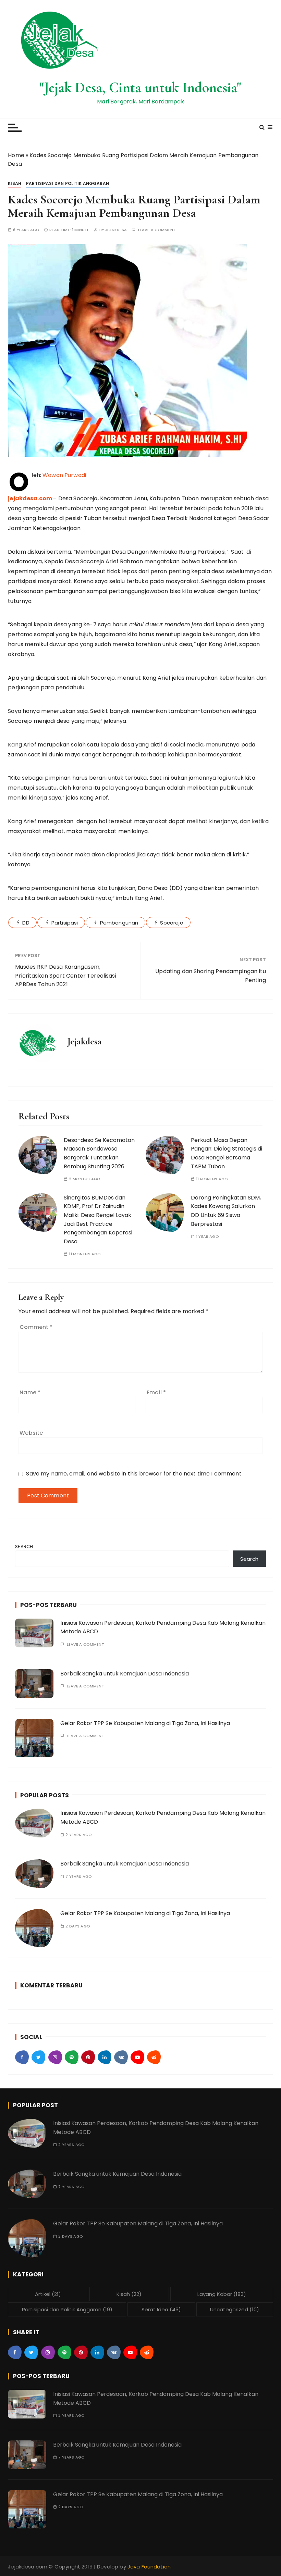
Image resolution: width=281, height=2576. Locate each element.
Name (30, 1392)
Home (16, 155)
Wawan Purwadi (64, 475)
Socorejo (172, 923)
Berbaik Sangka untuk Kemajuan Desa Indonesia (125, 1674)
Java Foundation (149, 2567)
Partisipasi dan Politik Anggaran (68, 183)
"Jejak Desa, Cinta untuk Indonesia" (140, 87)
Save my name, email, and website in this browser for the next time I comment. (134, 1474)
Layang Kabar (222, 2294)
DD (26, 923)
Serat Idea (161, 2309)
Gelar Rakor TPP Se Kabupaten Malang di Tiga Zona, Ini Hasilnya (145, 1723)
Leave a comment (157, 230)
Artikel (48, 2294)
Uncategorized (235, 2309)
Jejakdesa (116, 230)
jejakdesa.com (30, 498)
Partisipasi (65, 923)
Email (156, 1392)
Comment (36, 1327)
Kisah (15, 183)
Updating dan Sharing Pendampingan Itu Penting (211, 976)
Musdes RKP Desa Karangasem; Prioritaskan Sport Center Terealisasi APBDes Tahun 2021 (66, 976)
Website (31, 1433)
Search (24, 1547)
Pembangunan (119, 923)
